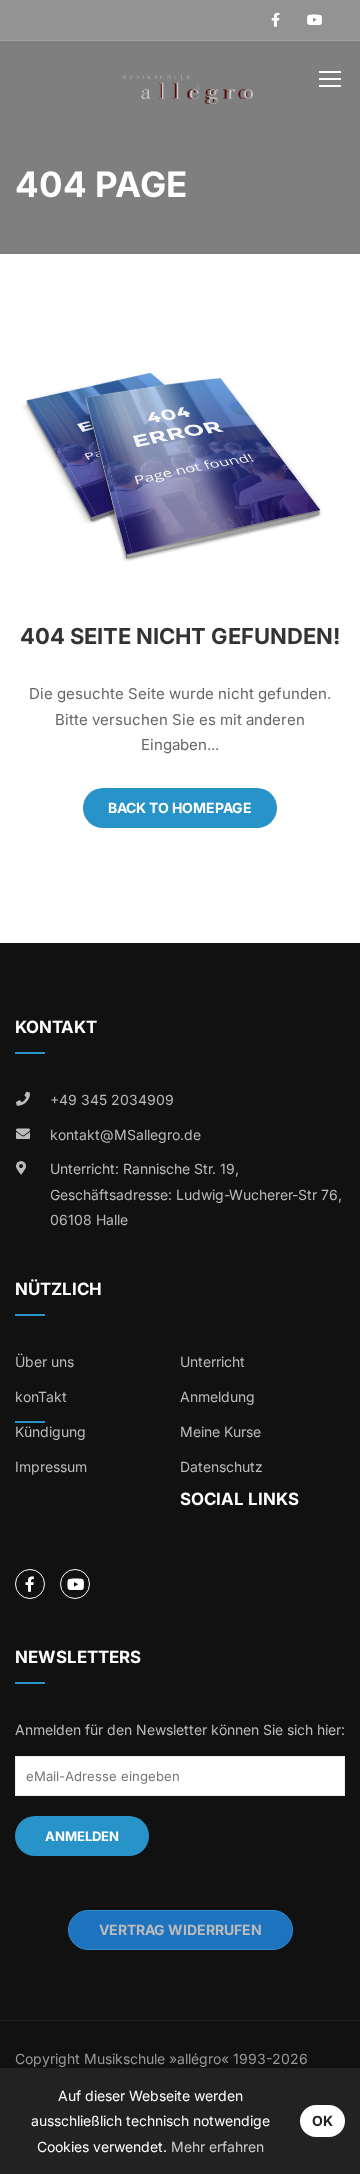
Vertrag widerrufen (180, 1929)
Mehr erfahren (217, 2146)
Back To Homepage (180, 807)
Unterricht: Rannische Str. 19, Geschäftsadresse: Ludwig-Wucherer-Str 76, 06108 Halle (196, 1194)
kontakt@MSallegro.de (125, 1134)
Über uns (44, 1361)
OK (322, 2120)
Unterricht (212, 1361)
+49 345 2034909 (112, 1099)
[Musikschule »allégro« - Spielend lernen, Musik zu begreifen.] (187, 82)
